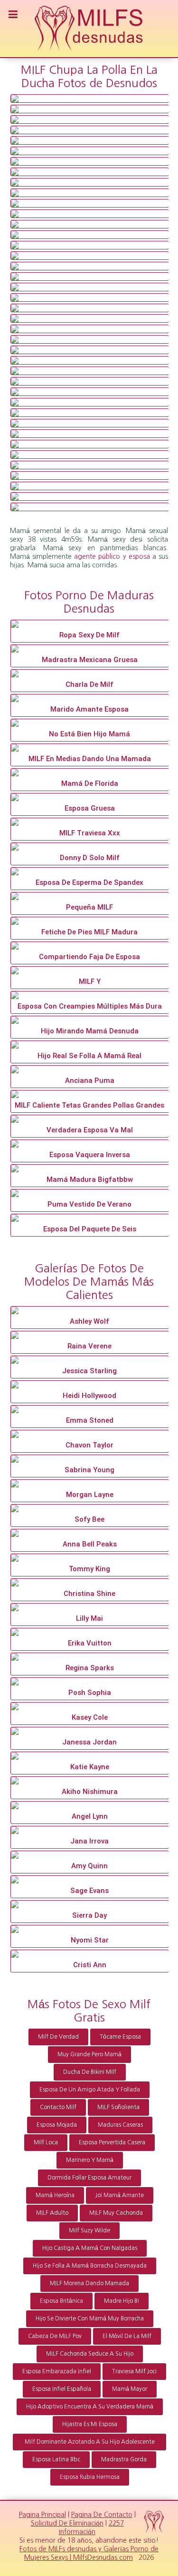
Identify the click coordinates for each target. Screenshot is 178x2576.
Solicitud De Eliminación (67, 2523)
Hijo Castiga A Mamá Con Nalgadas (90, 2248)
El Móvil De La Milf (127, 2336)
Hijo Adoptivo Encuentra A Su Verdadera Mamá (90, 2407)
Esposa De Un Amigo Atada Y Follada (90, 2090)
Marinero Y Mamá (90, 2160)
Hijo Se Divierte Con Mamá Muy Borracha (90, 2318)
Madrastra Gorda (124, 2459)
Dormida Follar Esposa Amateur (89, 2178)
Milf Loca (46, 2142)
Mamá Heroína (55, 2195)
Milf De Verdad (58, 2037)
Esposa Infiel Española (62, 2389)
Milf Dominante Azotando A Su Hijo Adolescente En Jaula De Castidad (90, 2445)
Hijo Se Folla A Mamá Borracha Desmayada (90, 2266)
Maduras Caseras (120, 2125)
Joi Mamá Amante (120, 2195)
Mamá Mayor (130, 2389)
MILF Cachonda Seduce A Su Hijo (90, 2354)
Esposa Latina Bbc (56, 2459)
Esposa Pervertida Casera (112, 2142)
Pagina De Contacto (102, 2515)
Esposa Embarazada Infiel (57, 2371)
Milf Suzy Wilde (89, 2230)
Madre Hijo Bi (122, 2301)
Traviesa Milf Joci (134, 2371)
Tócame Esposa (120, 2037)
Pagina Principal (42, 2515)
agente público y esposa (112, 556)
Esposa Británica (61, 2301)
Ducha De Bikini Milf (90, 2072)
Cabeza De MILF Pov (55, 2336)
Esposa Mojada (57, 2125)
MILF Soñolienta (118, 2107)
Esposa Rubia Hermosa (90, 2477)
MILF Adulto (52, 2213)
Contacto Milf (58, 2107)
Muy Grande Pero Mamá (89, 2054)
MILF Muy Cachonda (116, 2213)
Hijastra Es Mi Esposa (90, 2424)
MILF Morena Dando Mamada (89, 2283)
